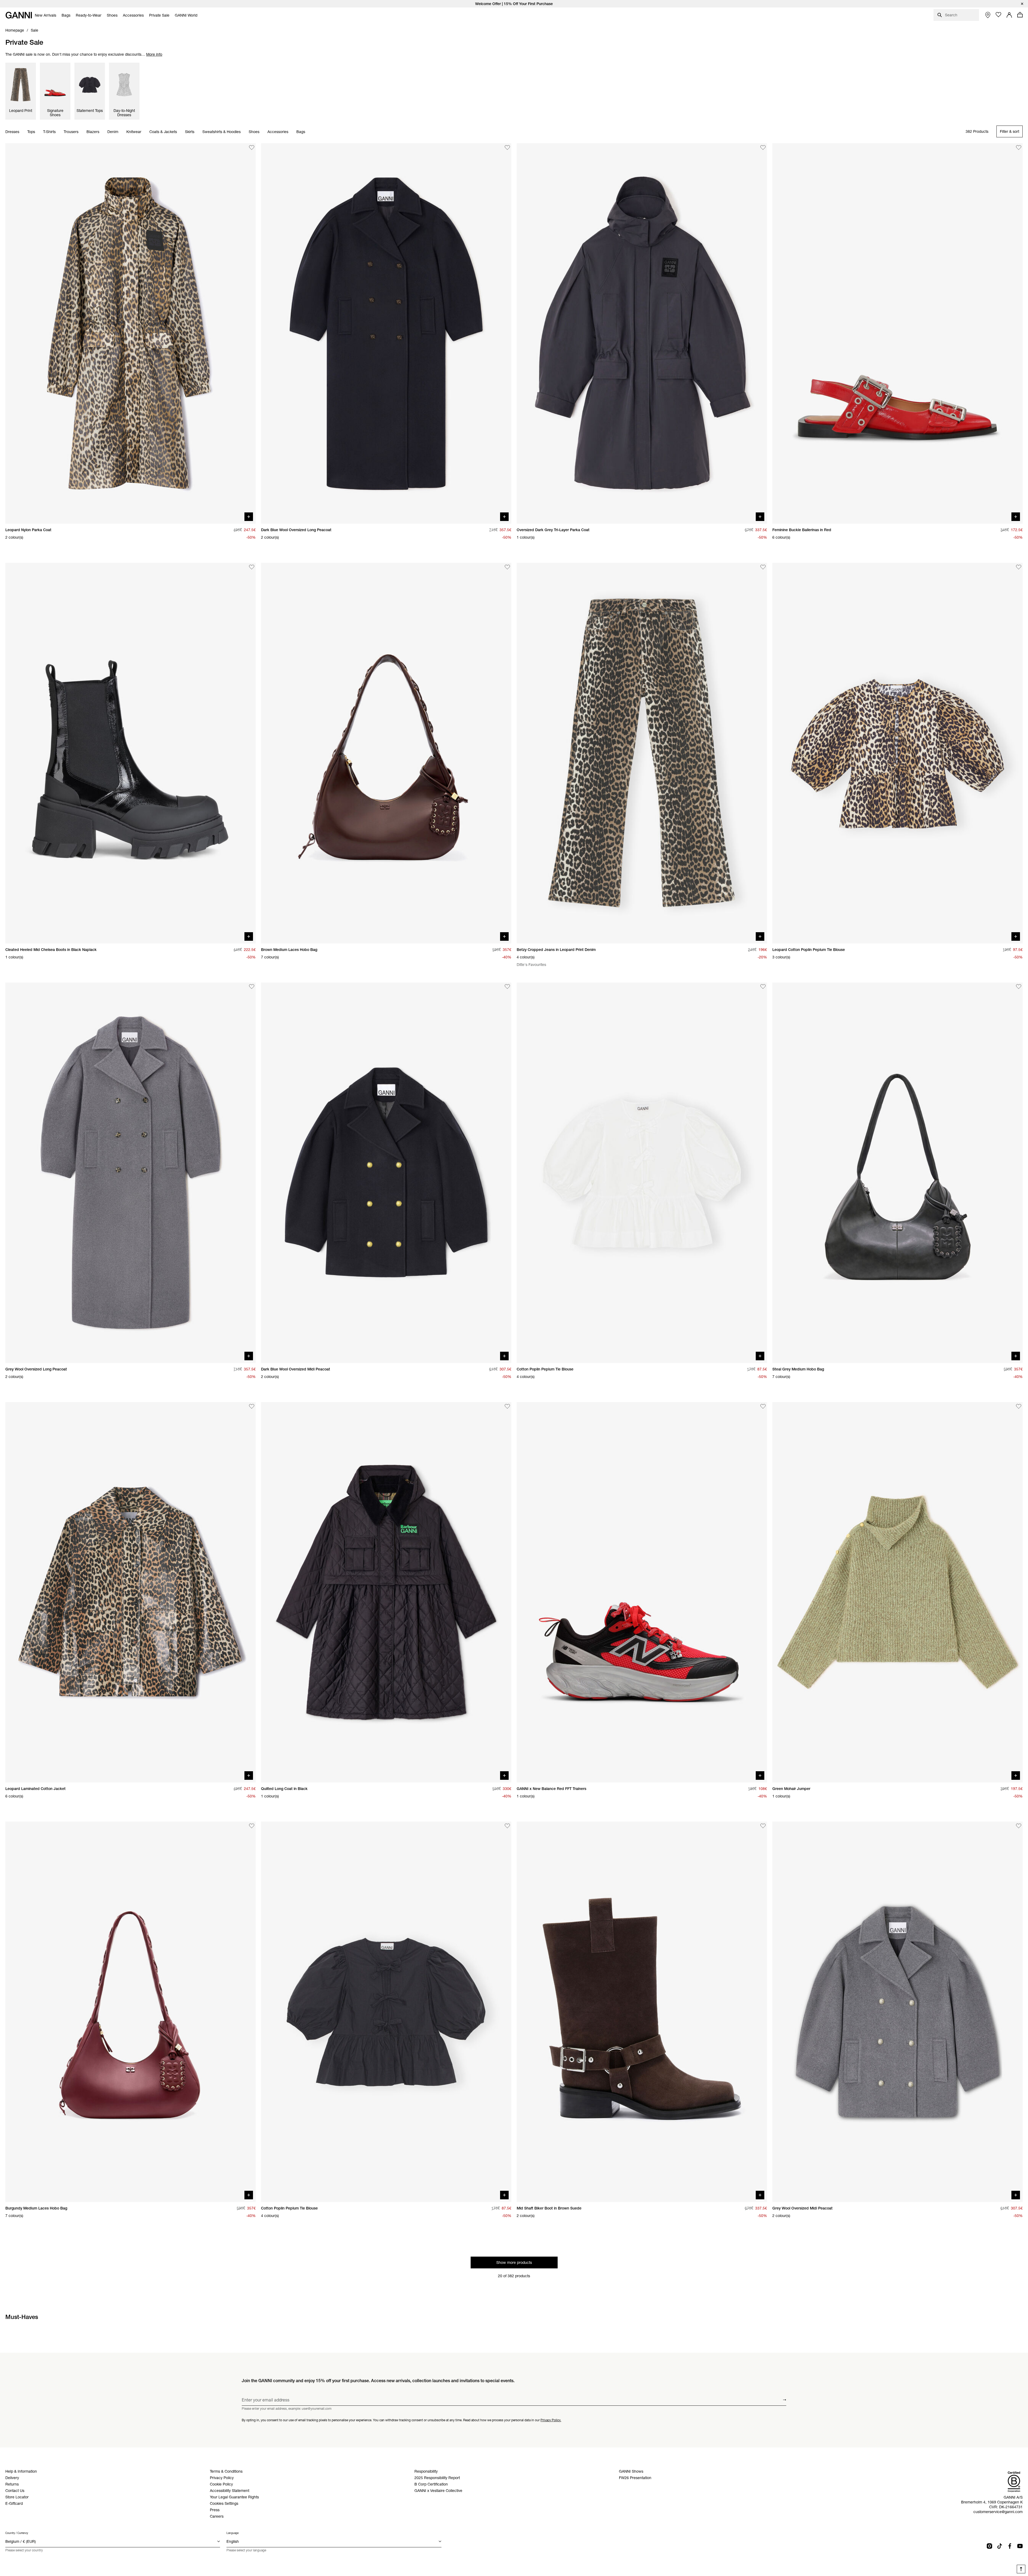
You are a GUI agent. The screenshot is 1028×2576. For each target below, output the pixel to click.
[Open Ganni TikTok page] (1000, 2546)
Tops (31, 132)
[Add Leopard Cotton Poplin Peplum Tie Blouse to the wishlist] (1019, 567)
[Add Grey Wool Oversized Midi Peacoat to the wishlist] (1019, 1826)
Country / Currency (17, 2533)
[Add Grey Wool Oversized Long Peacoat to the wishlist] (252, 987)
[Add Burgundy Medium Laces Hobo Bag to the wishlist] (252, 1826)
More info (154, 54)
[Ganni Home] (19, 15)
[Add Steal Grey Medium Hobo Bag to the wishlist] (1019, 987)
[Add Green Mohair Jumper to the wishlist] (1019, 1406)
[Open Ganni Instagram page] (989, 2546)
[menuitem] (46, 15)
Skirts (190, 132)
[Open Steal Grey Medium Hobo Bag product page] (897, 1173)
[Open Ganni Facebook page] (1010, 2546)
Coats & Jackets (163, 132)
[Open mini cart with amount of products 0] (1020, 15)
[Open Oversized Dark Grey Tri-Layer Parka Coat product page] (642, 333)
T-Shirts (49, 132)
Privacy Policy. (551, 2420)
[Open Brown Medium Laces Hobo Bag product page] (386, 753)
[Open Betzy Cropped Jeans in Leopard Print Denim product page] (642, 753)
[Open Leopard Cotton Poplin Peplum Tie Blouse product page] (897, 753)
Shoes (254, 132)
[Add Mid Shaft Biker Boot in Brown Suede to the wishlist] (763, 1826)
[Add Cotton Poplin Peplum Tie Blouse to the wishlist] (763, 987)
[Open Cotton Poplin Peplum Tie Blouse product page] (642, 1173)
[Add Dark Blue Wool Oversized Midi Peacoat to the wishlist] (507, 987)
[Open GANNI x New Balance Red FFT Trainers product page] (642, 1592)
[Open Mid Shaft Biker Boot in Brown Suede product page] (642, 2012)
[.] (514, 4)
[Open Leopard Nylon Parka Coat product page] (131, 333)
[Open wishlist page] (999, 15)
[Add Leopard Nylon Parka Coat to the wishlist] (252, 148)
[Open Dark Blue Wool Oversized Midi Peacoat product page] (386, 1173)
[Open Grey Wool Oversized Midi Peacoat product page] (897, 2012)
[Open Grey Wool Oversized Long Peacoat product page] (131, 1173)
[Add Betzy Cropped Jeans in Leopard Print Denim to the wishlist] (763, 567)
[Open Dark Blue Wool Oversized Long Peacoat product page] (386, 333)
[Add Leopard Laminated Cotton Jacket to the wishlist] (252, 1406)
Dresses (12, 132)
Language (233, 2533)
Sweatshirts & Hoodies (222, 132)
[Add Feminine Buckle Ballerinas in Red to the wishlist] (1019, 148)
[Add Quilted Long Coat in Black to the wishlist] (507, 1406)
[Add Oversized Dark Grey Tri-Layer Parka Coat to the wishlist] (763, 148)
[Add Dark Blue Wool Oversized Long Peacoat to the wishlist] (507, 148)
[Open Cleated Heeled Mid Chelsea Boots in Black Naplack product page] (131, 753)
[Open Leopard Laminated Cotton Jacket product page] (131, 1592)
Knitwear (134, 132)
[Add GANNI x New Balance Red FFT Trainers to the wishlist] (763, 1406)
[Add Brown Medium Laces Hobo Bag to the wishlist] (507, 567)
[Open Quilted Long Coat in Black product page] (386, 1592)
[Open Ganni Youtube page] (1020, 2546)
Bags (301, 132)
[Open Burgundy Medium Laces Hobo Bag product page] (131, 2012)
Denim (113, 132)
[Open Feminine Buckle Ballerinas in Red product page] (897, 333)
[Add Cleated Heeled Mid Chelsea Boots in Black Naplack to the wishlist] (252, 567)
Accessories (278, 132)
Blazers (93, 132)
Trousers (71, 132)
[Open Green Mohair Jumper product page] (897, 1592)
